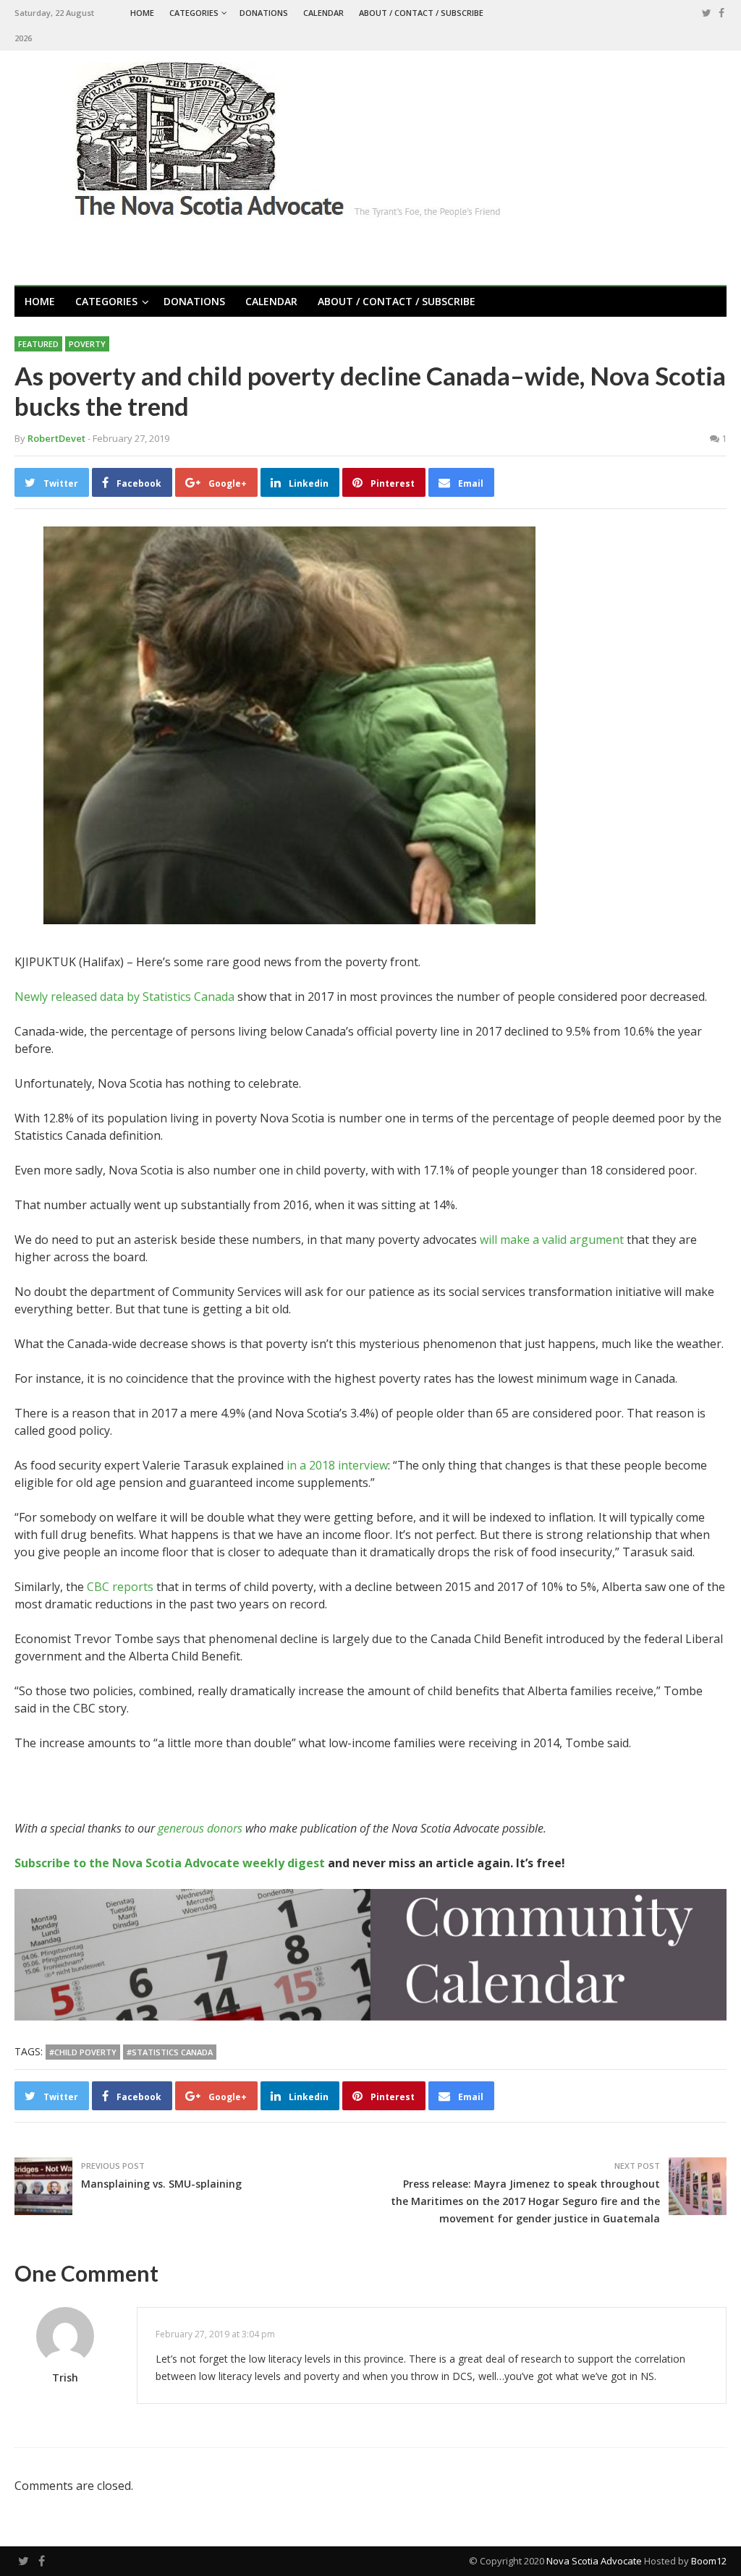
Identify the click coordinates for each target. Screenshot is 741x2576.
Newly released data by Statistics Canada (124, 997)
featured (38, 344)
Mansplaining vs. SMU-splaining (161, 2184)
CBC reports (120, 1587)
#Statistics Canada (170, 2052)
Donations (264, 13)
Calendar (323, 13)
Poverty (87, 344)
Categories (194, 13)
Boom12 (709, 2561)
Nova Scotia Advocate (594, 2561)
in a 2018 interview (337, 1465)
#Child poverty (83, 2052)
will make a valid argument (552, 1240)
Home (142, 13)
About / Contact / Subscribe (421, 13)
